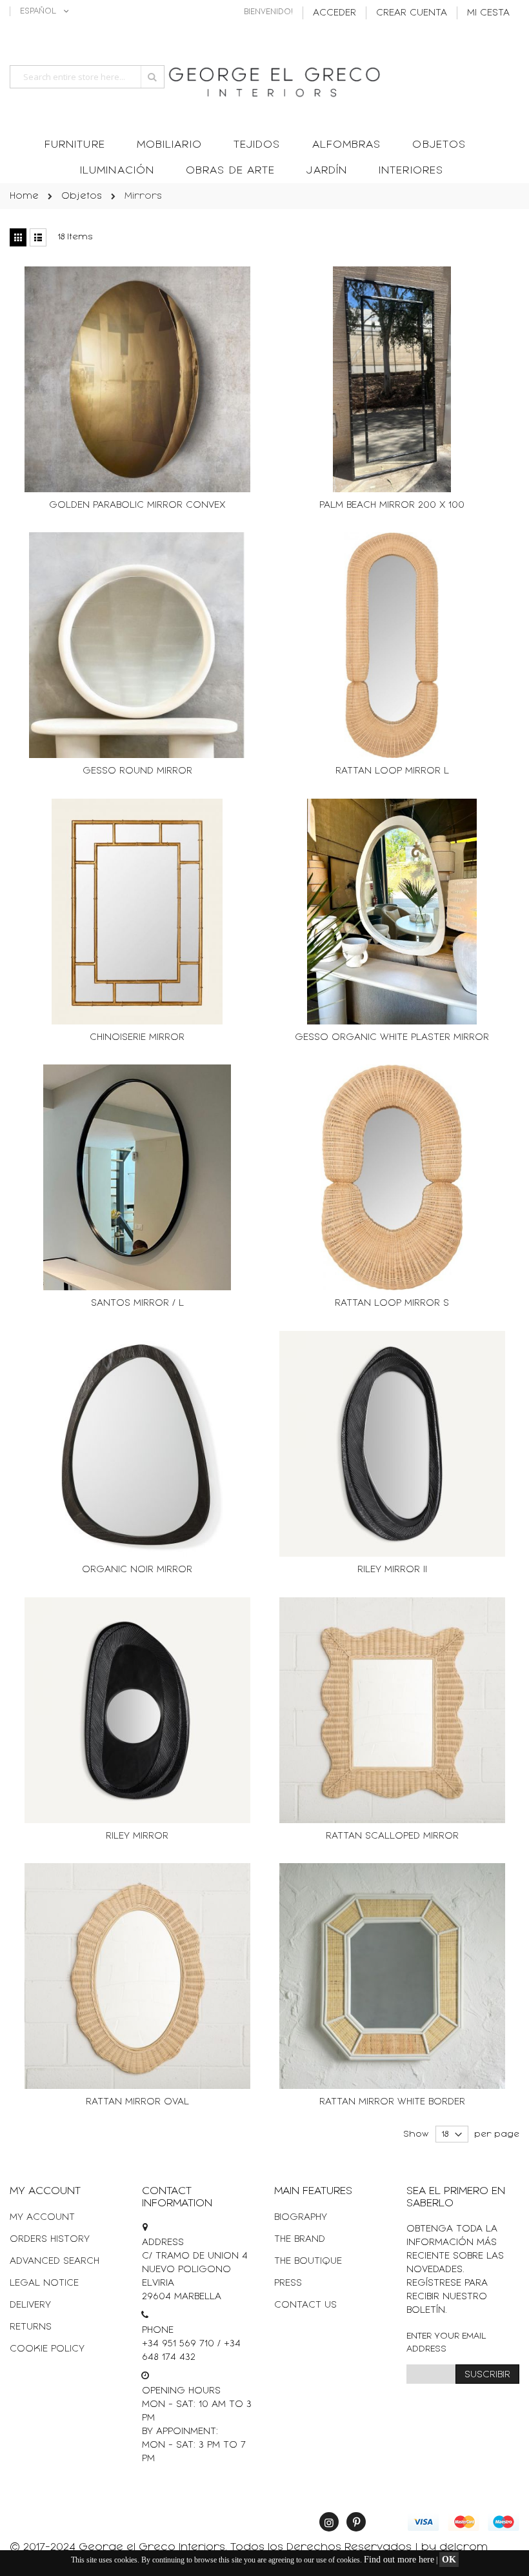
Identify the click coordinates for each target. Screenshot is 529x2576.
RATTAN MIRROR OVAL (137, 2102)
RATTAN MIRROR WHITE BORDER (392, 2102)
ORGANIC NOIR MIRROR (137, 1569)
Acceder (334, 13)
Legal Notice (44, 2283)
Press (288, 2283)
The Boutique (308, 2261)
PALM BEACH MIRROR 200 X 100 (392, 505)
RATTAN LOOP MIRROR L (392, 771)
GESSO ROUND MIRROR (137, 771)
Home (24, 196)
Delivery (30, 2305)
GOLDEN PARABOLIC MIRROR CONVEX (137, 505)
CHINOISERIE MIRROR (137, 1037)
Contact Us (305, 2305)
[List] (38, 237)
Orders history (50, 2239)
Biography (301, 2217)
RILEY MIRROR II (392, 1569)
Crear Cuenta (412, 13)
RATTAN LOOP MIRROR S (392, 1303)
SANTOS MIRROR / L (137, 1303)
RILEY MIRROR (137, 1836)
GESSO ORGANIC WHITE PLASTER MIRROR (392, 1037)
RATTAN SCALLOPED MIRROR (392, 1836)
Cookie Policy (47, 2349)
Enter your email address (446, 2342)
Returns (31, 2327)
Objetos (82, 196)
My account (42, 2217)
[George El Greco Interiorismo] (265, 78)
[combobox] (87, 77)
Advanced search (55, 2261)
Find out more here (399, 2560)
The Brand (300, 2239)
